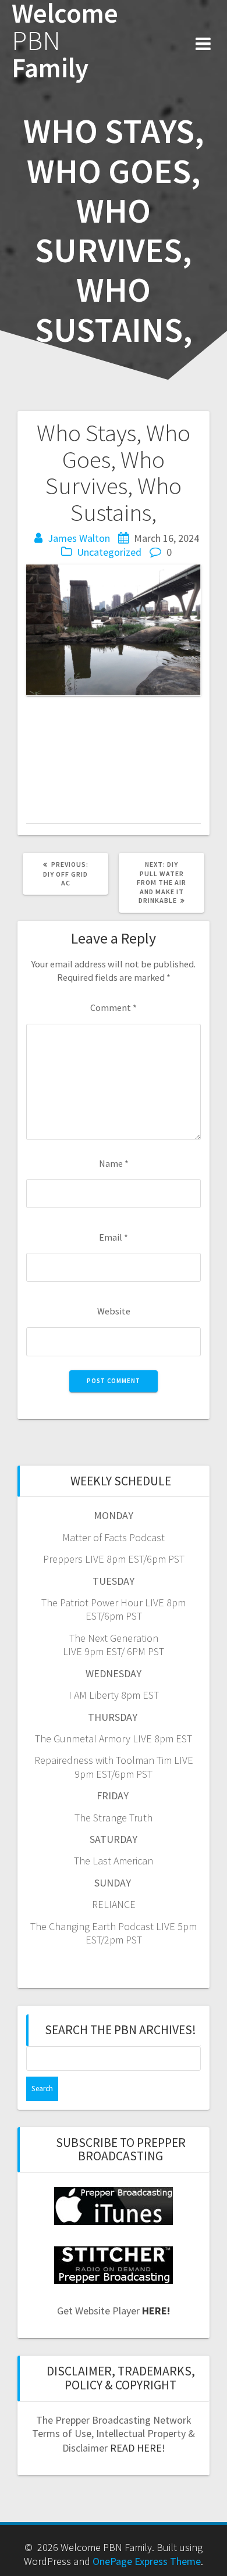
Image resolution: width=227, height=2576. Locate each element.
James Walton (79, 538)
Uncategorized (109, 552)
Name (114, 1163)
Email (114, 1237)
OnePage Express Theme (147, 2561)
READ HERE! (138, 2448)
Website (114, 1311)
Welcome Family (65, 41)
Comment (114, 1007)
